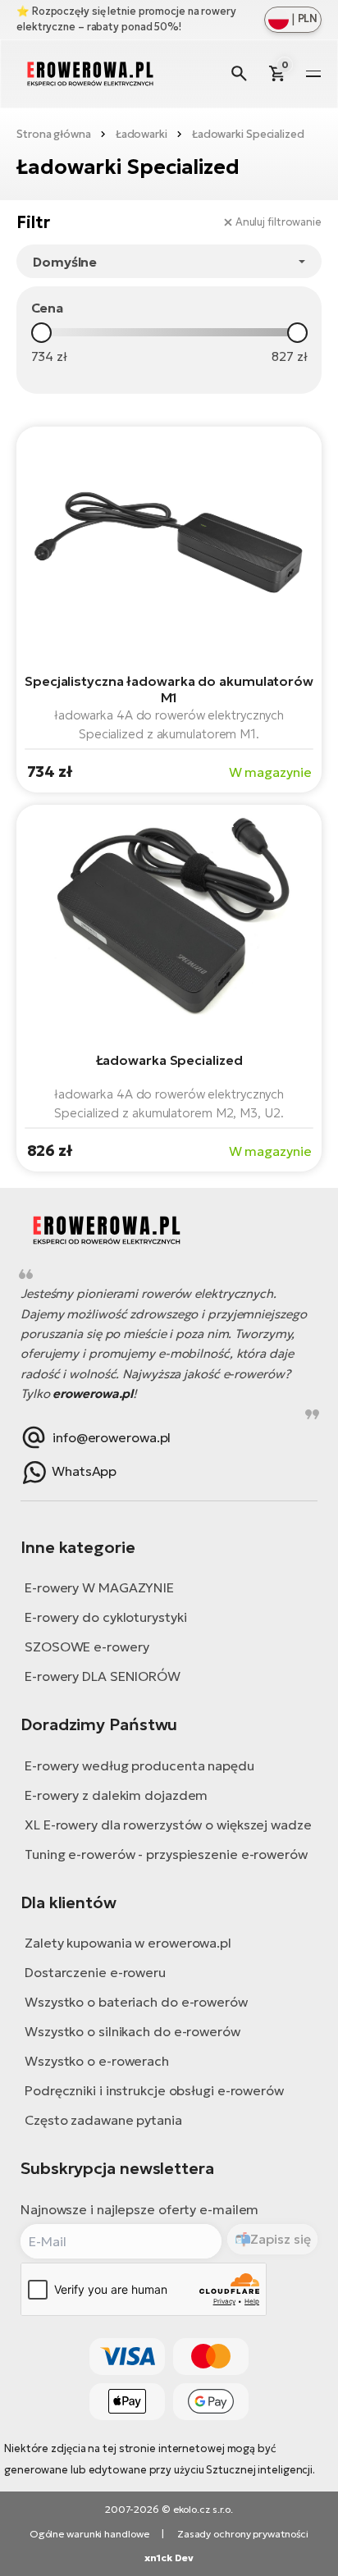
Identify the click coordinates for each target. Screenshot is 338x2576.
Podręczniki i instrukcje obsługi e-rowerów (154, 2090)
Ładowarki (142, 134)
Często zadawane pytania (103, 2120)
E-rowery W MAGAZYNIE (99, 1587)
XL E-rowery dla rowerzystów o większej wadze (168, 1825)
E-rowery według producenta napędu (139, 1765)
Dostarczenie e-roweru (95, 1972)
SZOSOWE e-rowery (87, 1647)
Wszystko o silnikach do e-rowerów (132, 2031)
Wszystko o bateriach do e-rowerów (136, 2002)
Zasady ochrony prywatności (243, 2534)
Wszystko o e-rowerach (97, 2061)
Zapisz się (280, 2239)
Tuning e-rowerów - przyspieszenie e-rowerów (166, 1854)
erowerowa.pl (93, 1393)
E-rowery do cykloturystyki (105, 1617)
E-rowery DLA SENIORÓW (103, 1676)
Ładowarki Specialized (248, 134)
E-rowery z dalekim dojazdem (116, 1795)
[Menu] (313, 74)
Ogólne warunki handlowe (89, 2534)
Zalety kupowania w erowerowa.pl (128, 1943)
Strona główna (54, 134)
